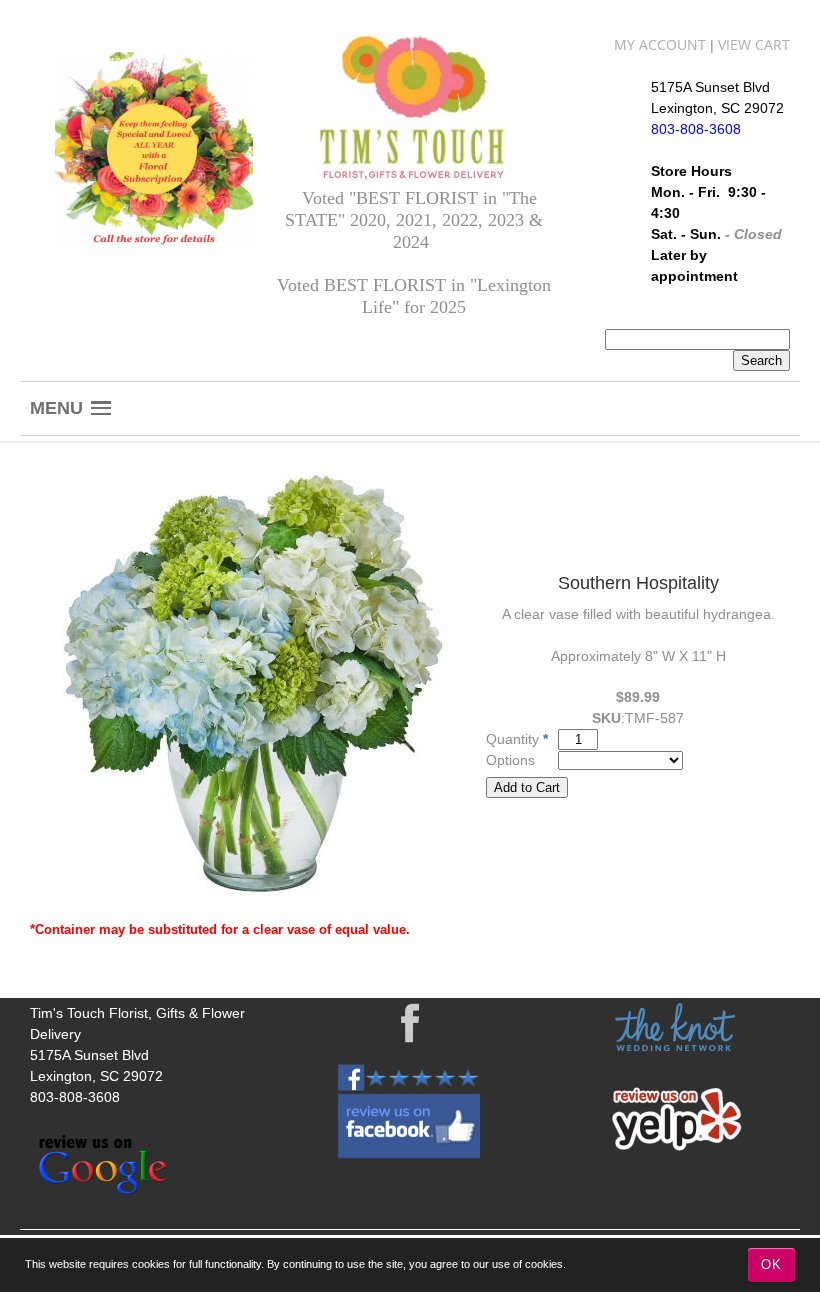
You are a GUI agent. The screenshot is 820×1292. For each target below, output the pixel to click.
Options (510, 760)
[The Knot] (675, 1046)
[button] (70, 408)
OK (771, 1264)
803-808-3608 (75, 1097)
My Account (660, 44)
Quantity (512, 739)
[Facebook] (410, 1023)
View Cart (754, 44)
